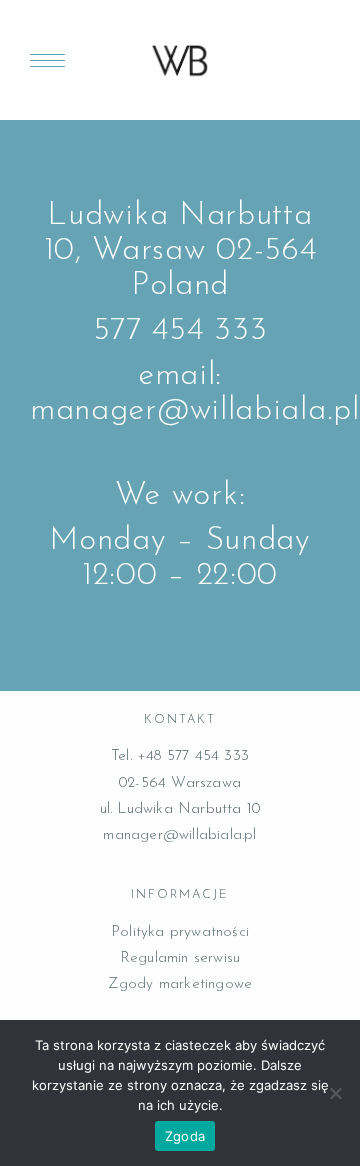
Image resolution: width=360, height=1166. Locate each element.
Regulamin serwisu (180, 958)
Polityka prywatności (180, 932)
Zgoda (185, 1136)
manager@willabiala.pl (179, 835)
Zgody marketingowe (180, 984)
